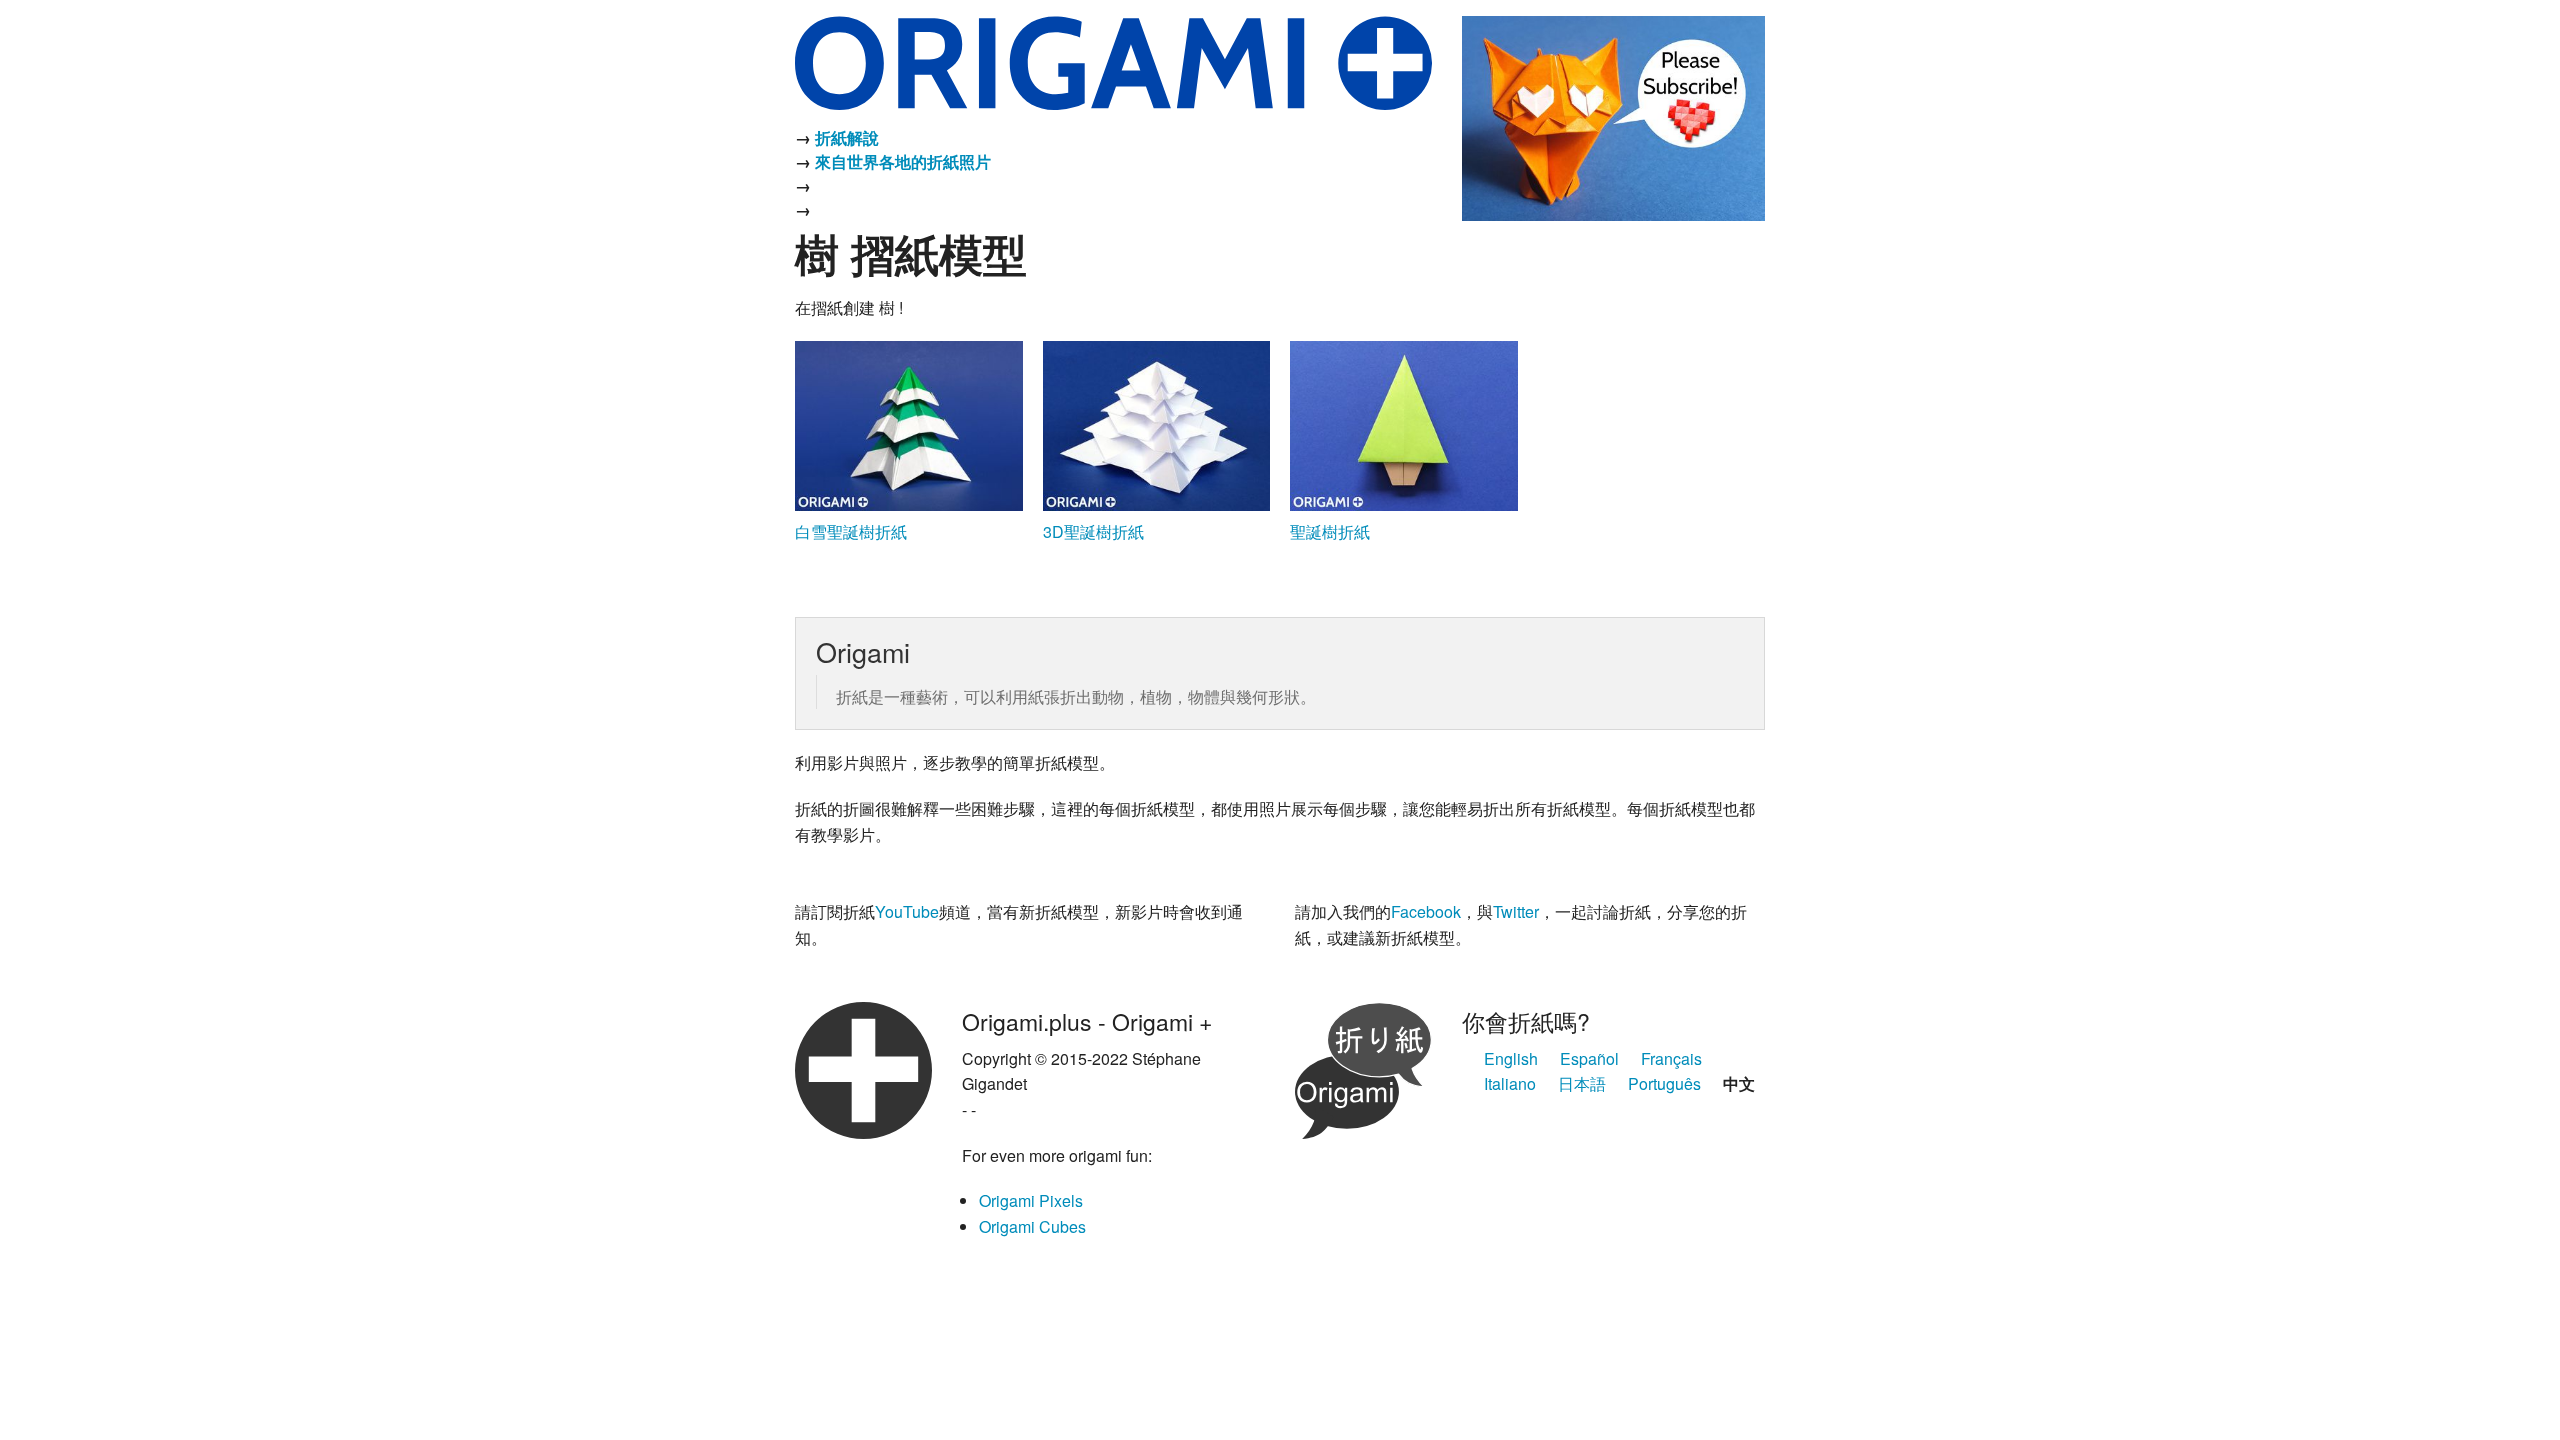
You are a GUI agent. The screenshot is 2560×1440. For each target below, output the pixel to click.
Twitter (1516, 911)
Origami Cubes (1032, 1226)
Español (1589, 1058)
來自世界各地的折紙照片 (903, 161)
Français (1671, 1058)
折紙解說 (847, 137)
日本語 (1582, 1083)
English (1511, 1058)
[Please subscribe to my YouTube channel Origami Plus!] (1613, 115)
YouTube (907, 911)
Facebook (1426, 911)
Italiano (1510, 1083)
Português (1664, 1083)
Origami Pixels (1031, 1200)
